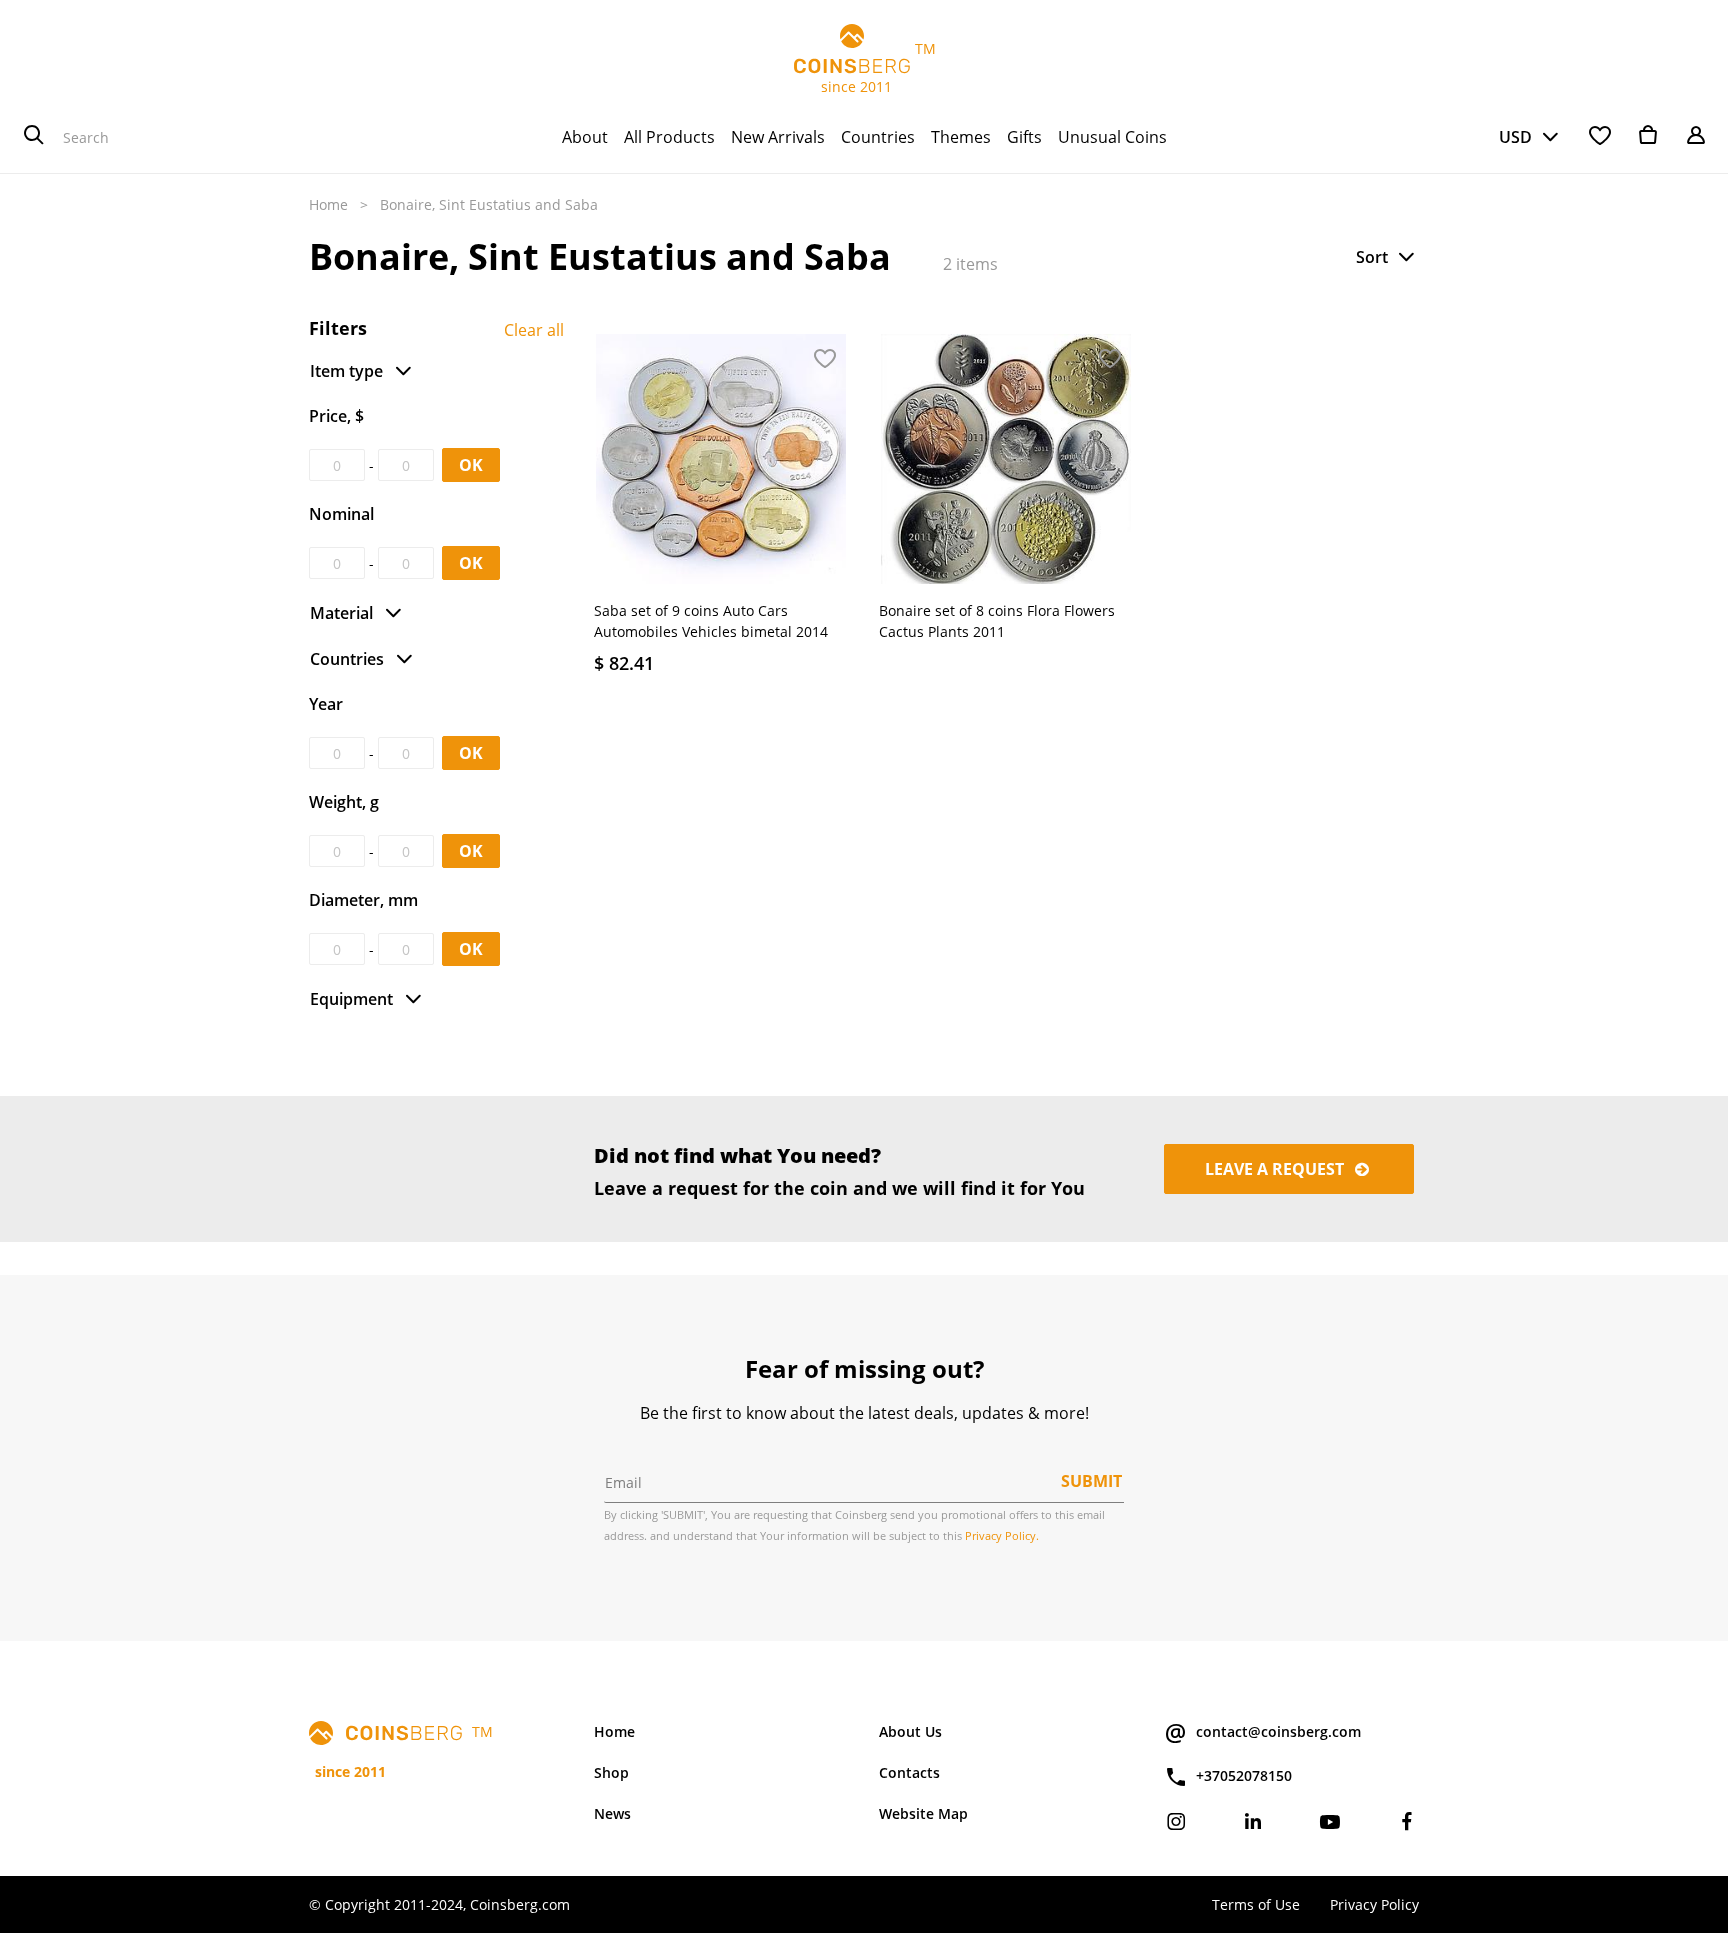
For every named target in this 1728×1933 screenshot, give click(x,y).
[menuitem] (585, 137)
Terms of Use (1256, 1904)
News (612, 1813)
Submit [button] (1091, 1481)
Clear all (534, 330)
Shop (611, 1772)
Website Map (923, 1813)
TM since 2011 (864, 67)
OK (471, 465)
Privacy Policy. (1002, 1535)
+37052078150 (1244, 1775)
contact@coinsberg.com (1278, 1731)
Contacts (909, 1772)
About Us (910, 1731)
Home (328, 204)
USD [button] (1515, 137)
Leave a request (1276, 1169)
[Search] (34, 137)
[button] (1387, 257)
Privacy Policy (1374, 1904)
